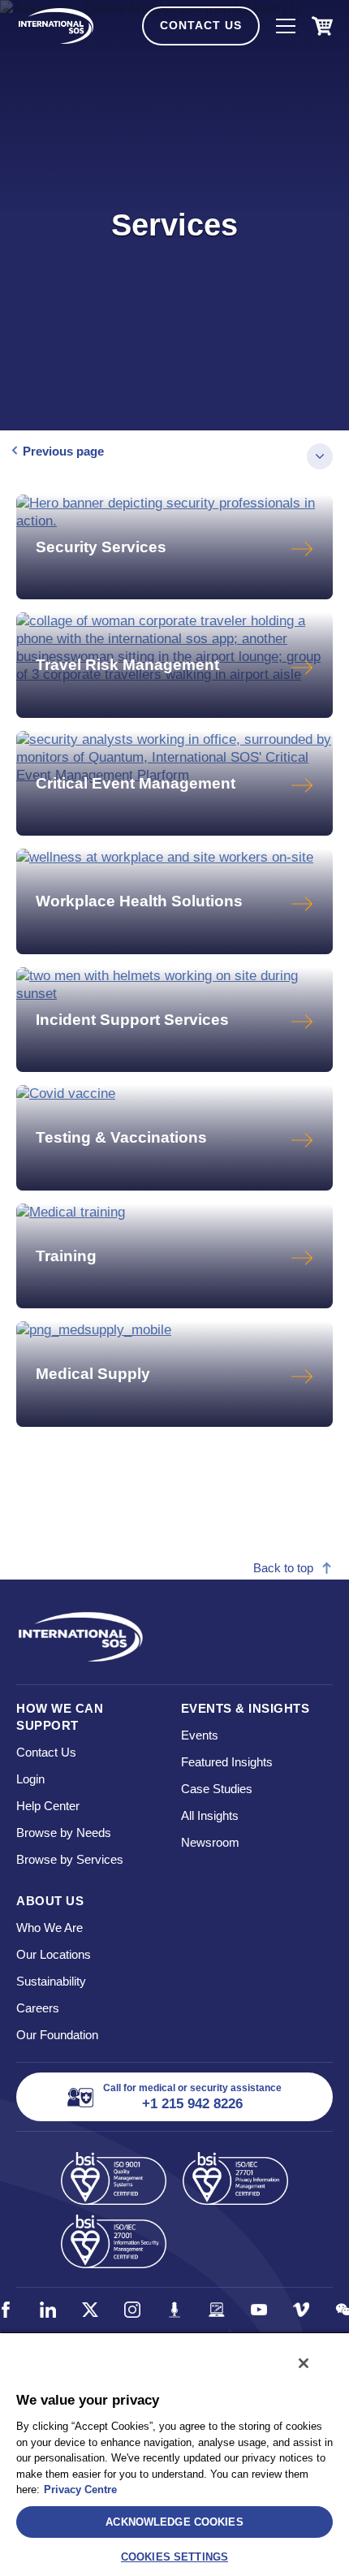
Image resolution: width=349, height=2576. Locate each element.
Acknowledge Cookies (174, 2522)
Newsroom (210, 1842)
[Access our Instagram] (132, 2310)
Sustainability (51, 1981)
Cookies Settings (174, 2557)
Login (30, 1779)
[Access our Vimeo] (301, 2310)
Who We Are (50, 1928)
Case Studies (217, 1789)
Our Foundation (57, 2035)
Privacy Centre (80, 2490)
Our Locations (54, 1954)
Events (200, 1735)
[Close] (304, 2363)
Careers (38, 2008)
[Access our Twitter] (90, 2310)
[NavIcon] (286, 26)
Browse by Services (70, 1859)
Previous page (63, 451)
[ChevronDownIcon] (320, 456)
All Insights (210, 1815)
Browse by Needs (64, 1833)
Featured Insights (227, 1762)
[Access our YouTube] (259, 2310)
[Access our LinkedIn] (48, 2310)
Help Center (48, 1806)
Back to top (283, 1568)
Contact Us (201, 25)
